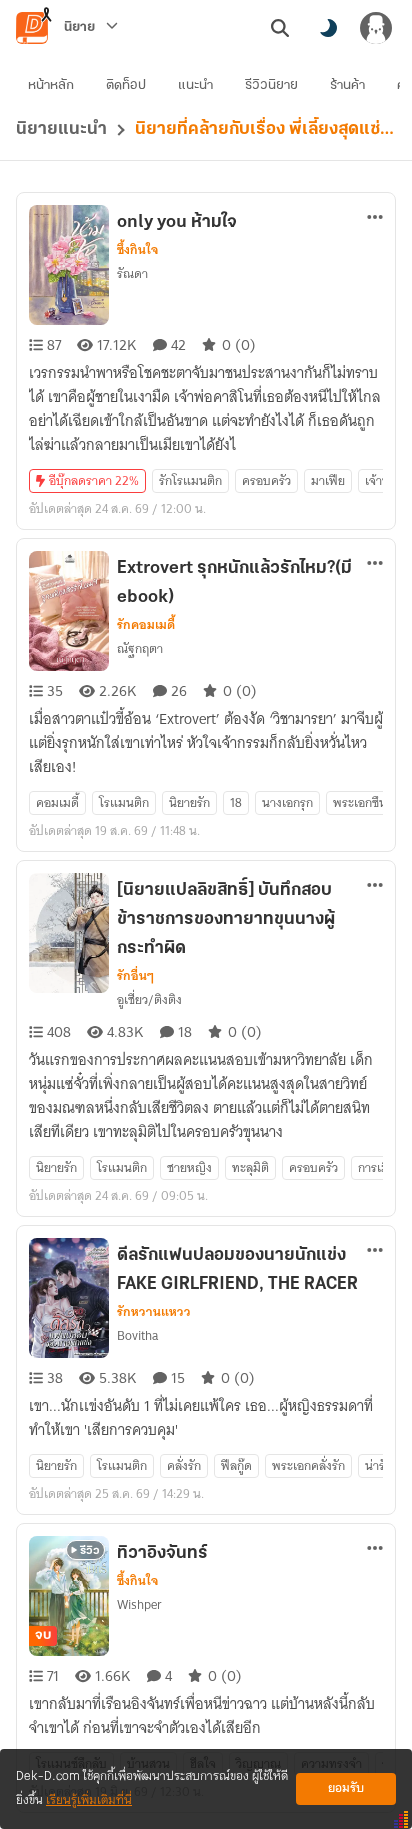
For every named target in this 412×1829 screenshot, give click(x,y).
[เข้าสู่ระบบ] (376, 28)
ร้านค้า (347, 85)
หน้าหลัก (51, 85)
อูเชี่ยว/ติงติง (149, 999)
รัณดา (132, 273)
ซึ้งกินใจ (137, 250)
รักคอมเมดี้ (146, 625)
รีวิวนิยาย (271, 85)
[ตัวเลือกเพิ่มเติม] (375, 217)
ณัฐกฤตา (140, 648)
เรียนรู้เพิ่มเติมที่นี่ (89, 1800)
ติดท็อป (126, 85)
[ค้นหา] (280, 28)
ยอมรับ (346, 1788)
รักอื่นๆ (135, 976)
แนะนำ (195, 85)
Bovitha (137, 1335)
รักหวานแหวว (154, 1312)
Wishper (139, 1604)
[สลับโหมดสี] (328, 28)
